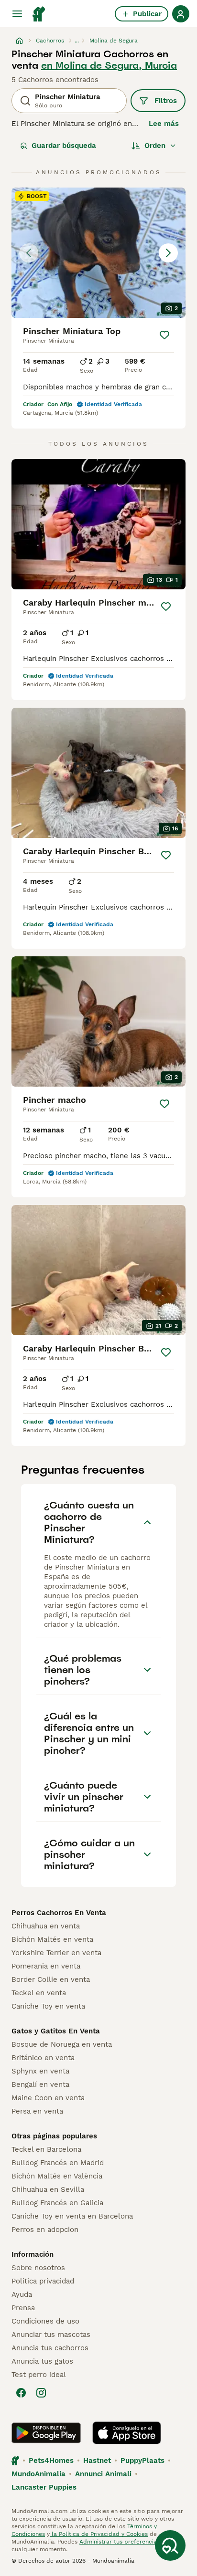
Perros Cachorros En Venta (59, 1913)
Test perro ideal (39, 2375)
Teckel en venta (39, 1993)
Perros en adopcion (45, 2230)
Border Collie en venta (51, 1979)
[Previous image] (29, 253)
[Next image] (168, 253)
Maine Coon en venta (48, 2098)
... (77, 41)
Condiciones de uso (45, 2321)
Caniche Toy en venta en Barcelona (72, 2216)
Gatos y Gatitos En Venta (56, 2031)
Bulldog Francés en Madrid (58, 2163)
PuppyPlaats (142, 2461)
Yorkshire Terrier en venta (56, 1953)
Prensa (23, 2308)
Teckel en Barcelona (46, 2149)
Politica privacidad (43, 2281)
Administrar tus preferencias (120, 2542)
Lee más (164, 124)
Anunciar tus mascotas (51, 2335)
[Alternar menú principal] (17, 14)
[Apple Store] (127, 2433)
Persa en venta (37, 2111)
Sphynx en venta (40, 2071)
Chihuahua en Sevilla (48, 2189)
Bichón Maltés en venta (52, 1939)
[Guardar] (164, 335)
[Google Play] (46, 2433)
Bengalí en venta (40, 2084)
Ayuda (22, 2294)
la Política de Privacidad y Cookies (99, 2534)
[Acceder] (181, 14)
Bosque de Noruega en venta (62, 2044)
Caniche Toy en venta (48, 2006)
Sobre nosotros (38, 2268)
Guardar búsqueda (64, 146)
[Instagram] (41, 2393)
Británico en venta (43, 2058)
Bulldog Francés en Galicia (57, 2203)
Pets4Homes (51, 2461)
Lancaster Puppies (44, 2487)
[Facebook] (21, 2393)
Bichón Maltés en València (57, 2176)
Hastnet (97, 2461)
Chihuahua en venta (46, 1926)
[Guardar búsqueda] (170, 2545)
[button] (98, 253)
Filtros (166, 101)
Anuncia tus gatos (42, 2361)
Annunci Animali (103, 2474)
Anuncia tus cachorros (50, 2348)
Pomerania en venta (46, 1966)
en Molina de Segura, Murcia (109, 65)
